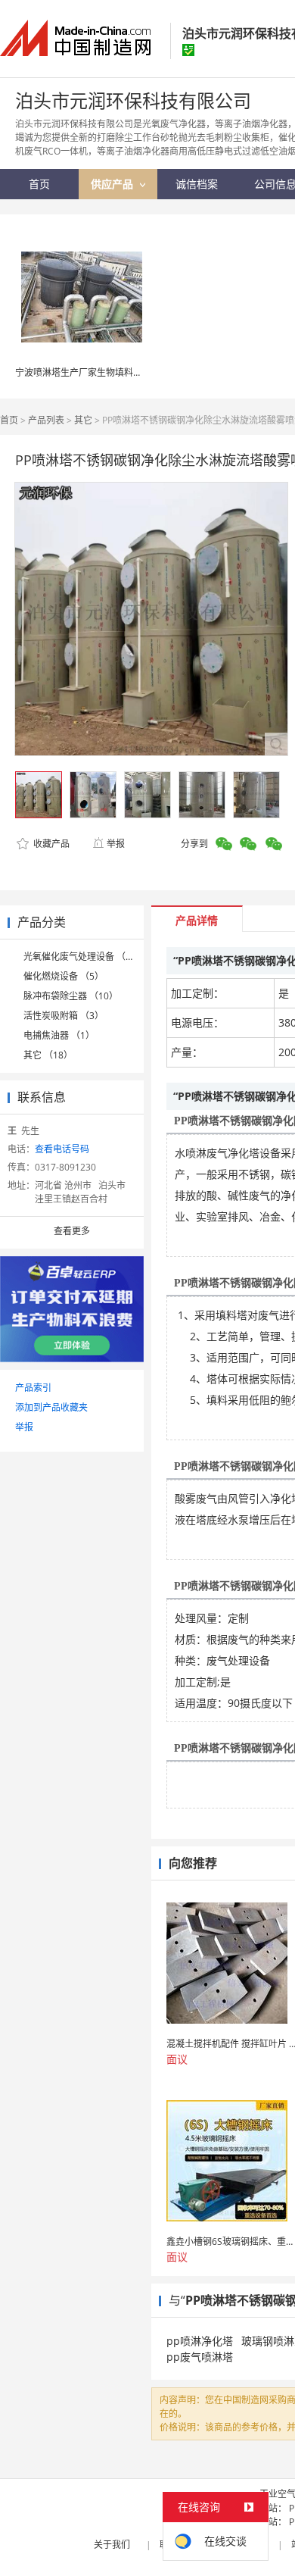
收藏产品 (50, 844)
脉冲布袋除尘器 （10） (71, 996)
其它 (83, 420)
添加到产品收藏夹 (51, 1407)
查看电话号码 (62, 1149)
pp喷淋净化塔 (200, 2341)
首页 (9, 420)
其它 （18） (48, 1055)
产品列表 (46, 420)
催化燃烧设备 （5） (64, 976)
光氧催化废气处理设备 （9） (82, 957)
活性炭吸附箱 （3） (64, 1016)
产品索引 (33, 1388)
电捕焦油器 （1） (59, 1035)
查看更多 (72, 1231)
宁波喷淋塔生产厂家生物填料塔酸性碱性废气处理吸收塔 (129, 372)
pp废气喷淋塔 (200, 2357)
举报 (116, 844)
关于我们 (112, 2545)
